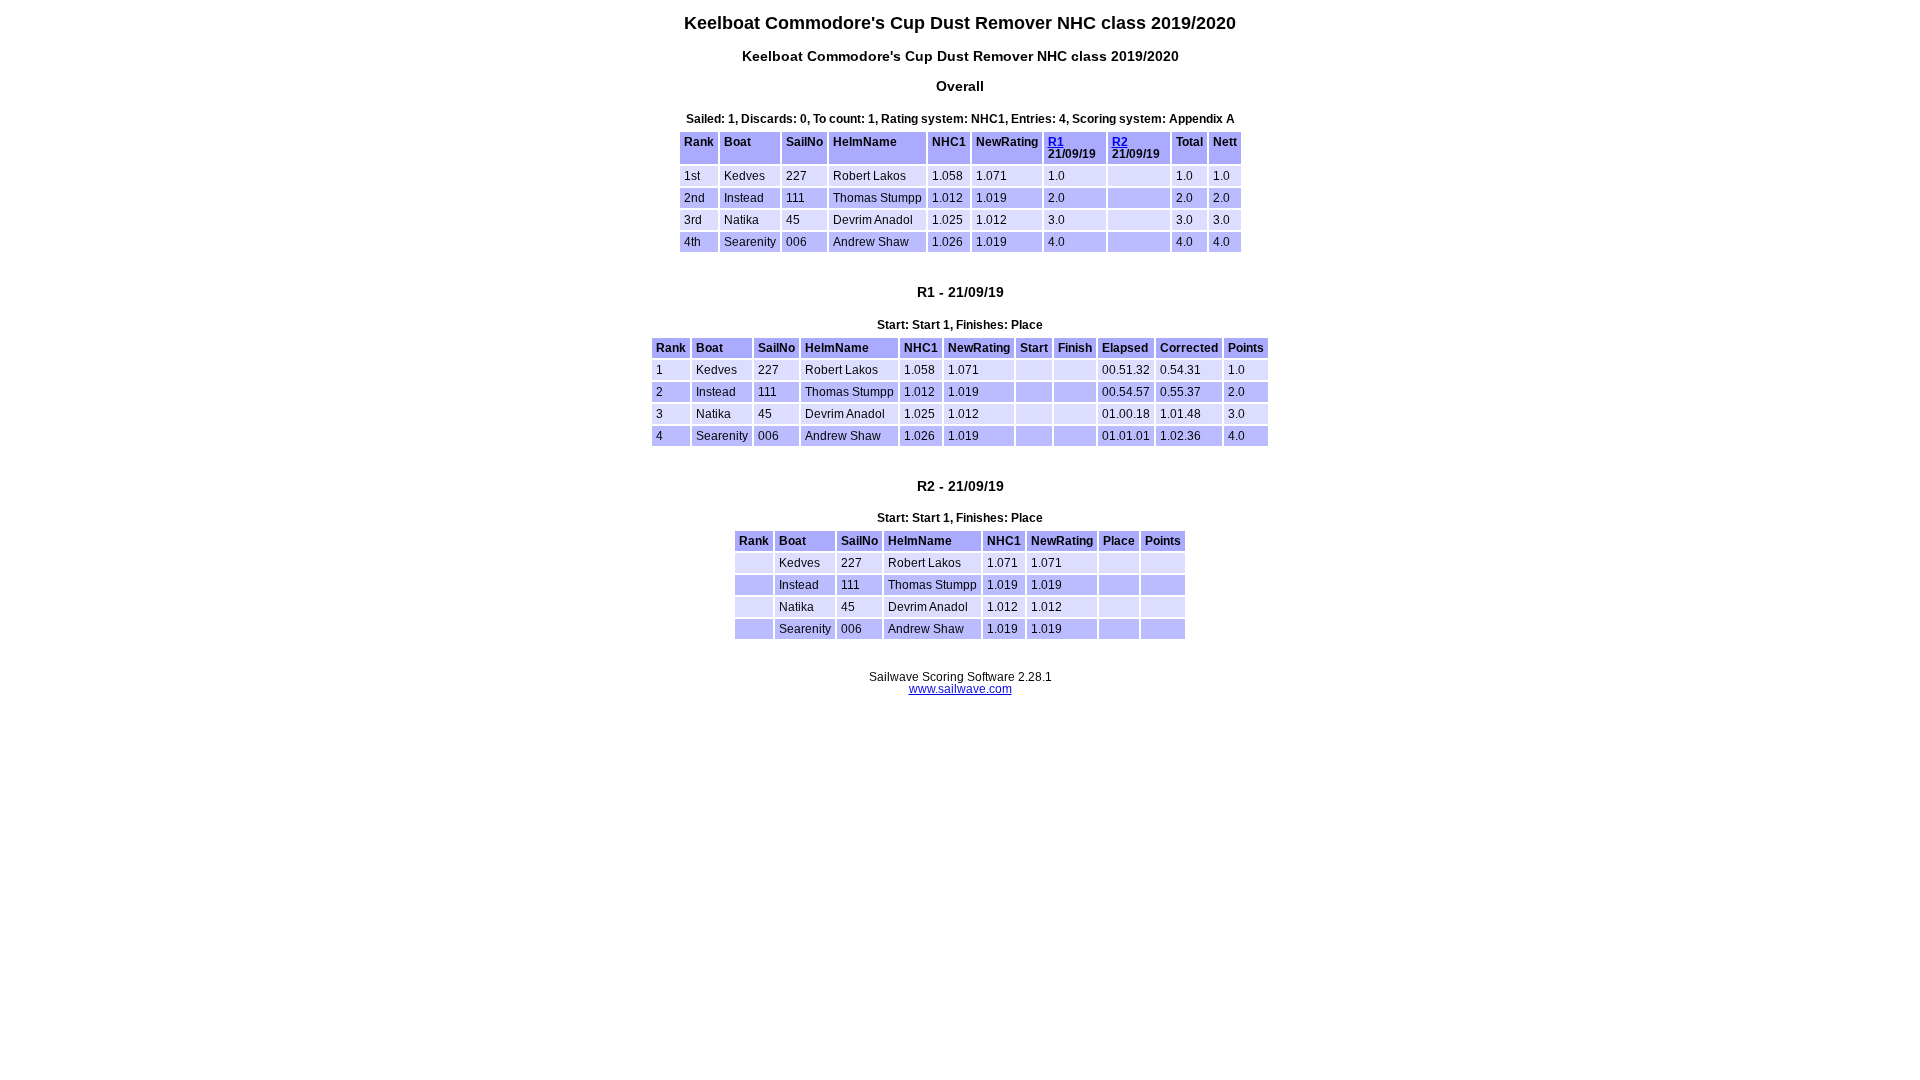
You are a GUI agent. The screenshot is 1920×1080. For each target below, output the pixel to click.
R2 (1120, 142)
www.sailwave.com (960, 689)
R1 (1056, 142)
